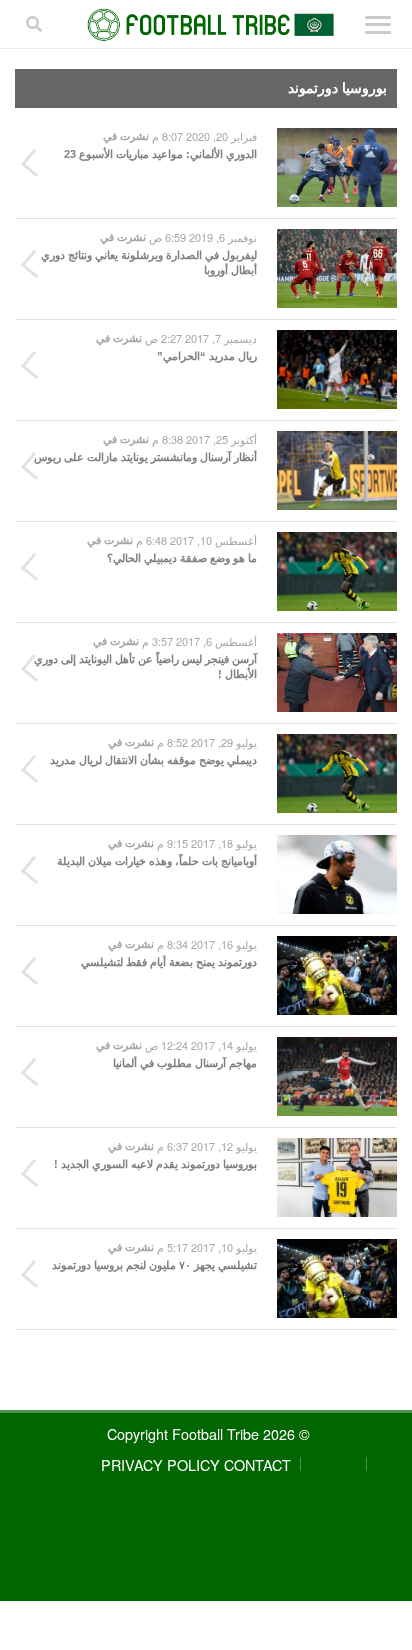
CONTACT (257, 1464)
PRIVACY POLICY (160, 1464)
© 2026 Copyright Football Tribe (208, 1433)
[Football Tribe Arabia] (206, 25)
